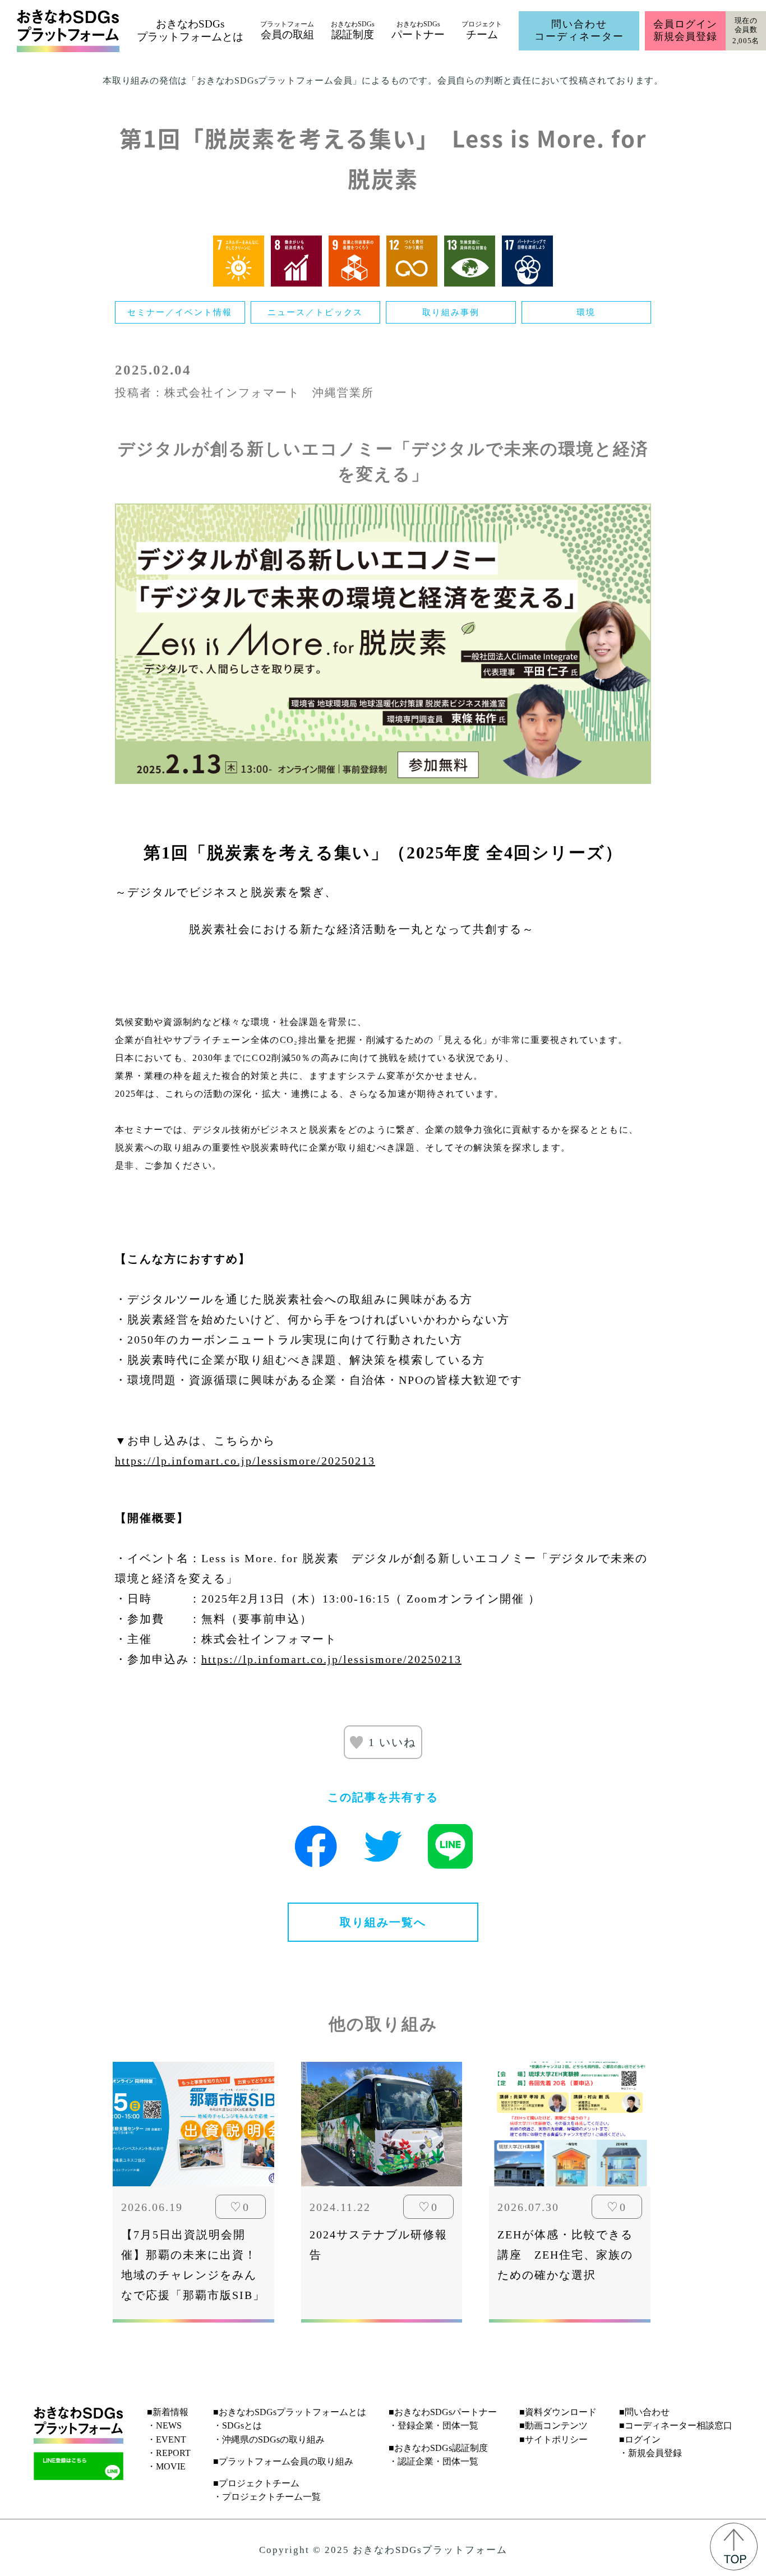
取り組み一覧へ (383, 1922)
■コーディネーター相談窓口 (676, 2425)
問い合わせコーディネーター (579, 30)
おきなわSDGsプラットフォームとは (190, 30)
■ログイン (640, 2439)
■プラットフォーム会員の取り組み (283, 2461)
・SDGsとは (237, 2425)
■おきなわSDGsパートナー (443, 2412)
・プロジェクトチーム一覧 (267, 2497)
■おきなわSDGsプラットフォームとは (290, 2412)
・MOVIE (166, 2466)
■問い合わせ (644, 2412)
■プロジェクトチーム (256, 2483)
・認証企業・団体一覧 (433, 2461)
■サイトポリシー (553, 2439)
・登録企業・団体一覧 (433, 2425)
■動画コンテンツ (553, 2425)
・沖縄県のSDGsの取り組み (269, 2439)
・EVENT (167, 2439)
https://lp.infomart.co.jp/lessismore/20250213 (245, 1461)
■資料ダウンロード (558, 2412)
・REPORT (169, 2453)
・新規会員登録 (650, 2453)
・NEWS (164, 2425)
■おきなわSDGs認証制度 (438, 2448)
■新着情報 (168, 2412)
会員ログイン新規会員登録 (685, 30)
